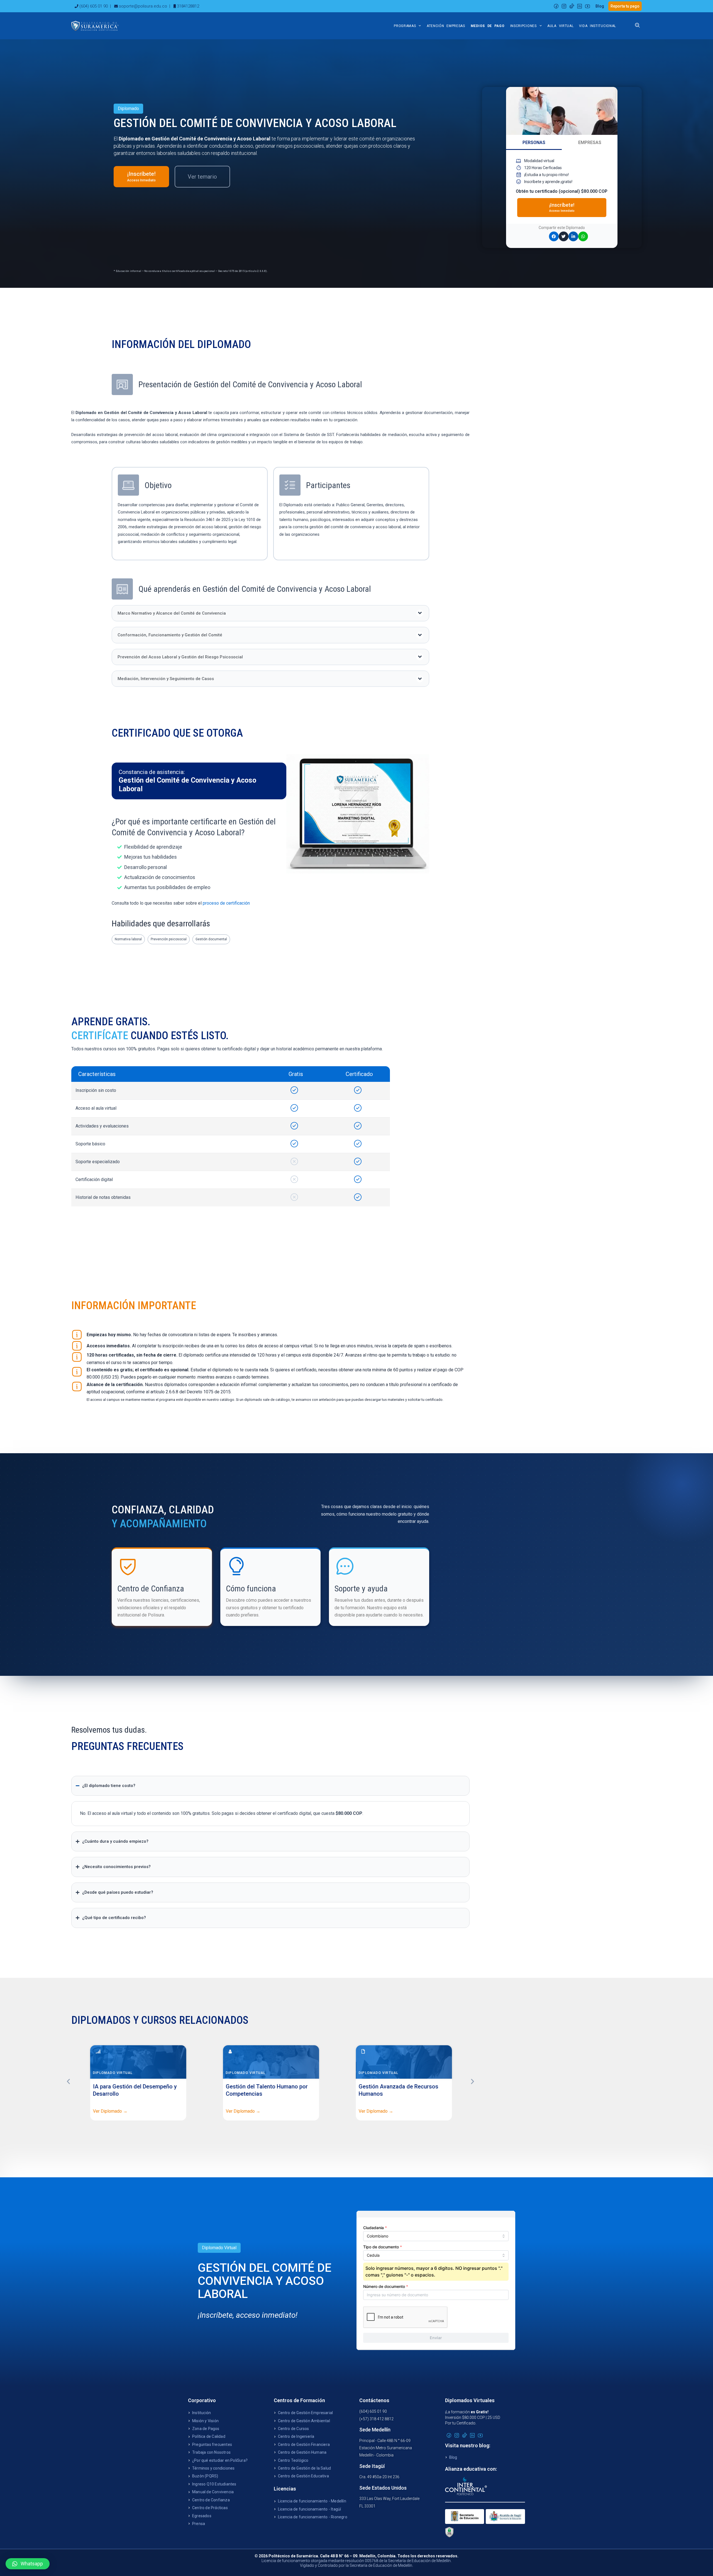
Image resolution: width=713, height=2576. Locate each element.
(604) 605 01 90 (94, 6)
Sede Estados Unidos (383, 2488)
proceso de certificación (226, 903)
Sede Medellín (375, 2430)
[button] (270, 613)
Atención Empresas (446, 26)
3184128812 (188, 6)
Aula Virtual (560, 26)
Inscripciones (523, 26)
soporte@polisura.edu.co (143, 6)
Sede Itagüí (372, 2466)
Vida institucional (598, 26)
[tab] (534, 143)
